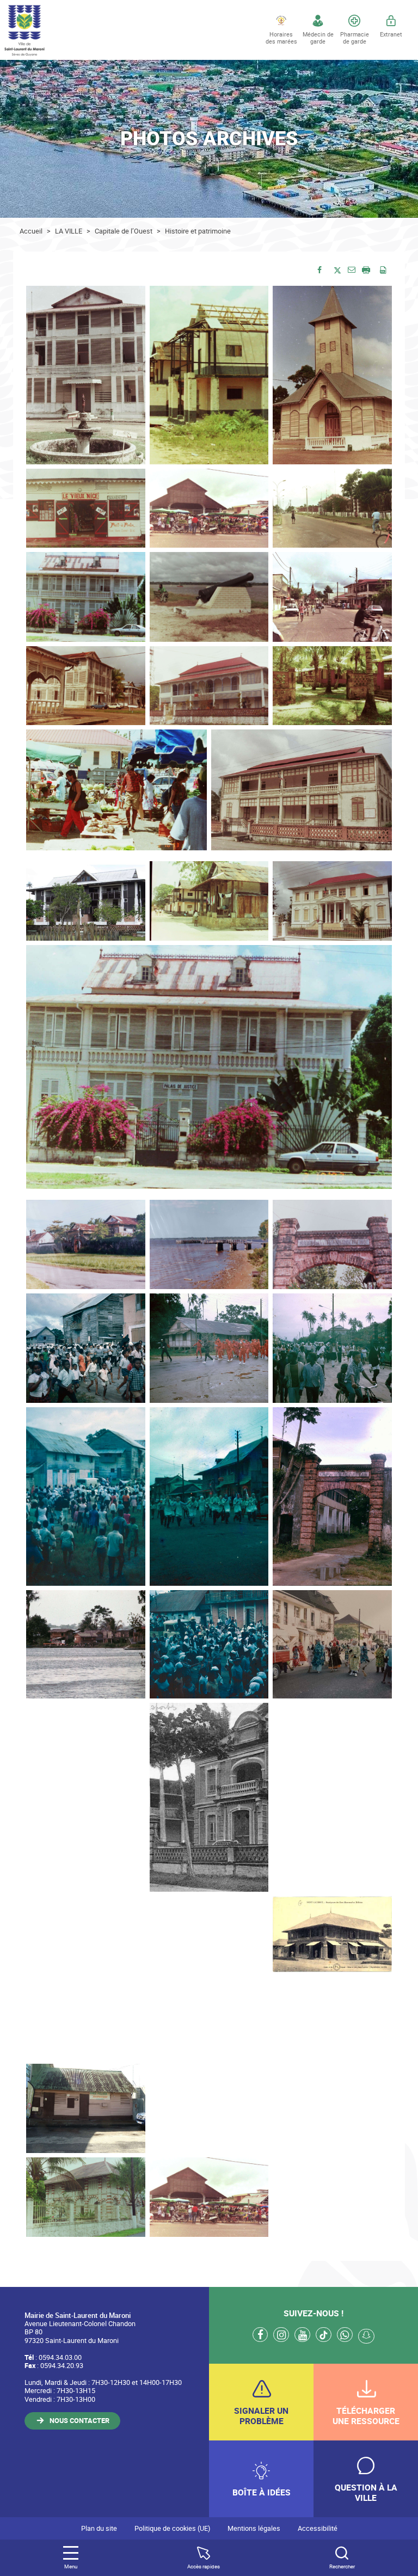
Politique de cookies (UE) (172, 2528)
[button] (352, 269)
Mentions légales (254, 2528)
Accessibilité (318, 2528)
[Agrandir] (131, 300)
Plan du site (99, 2528)
